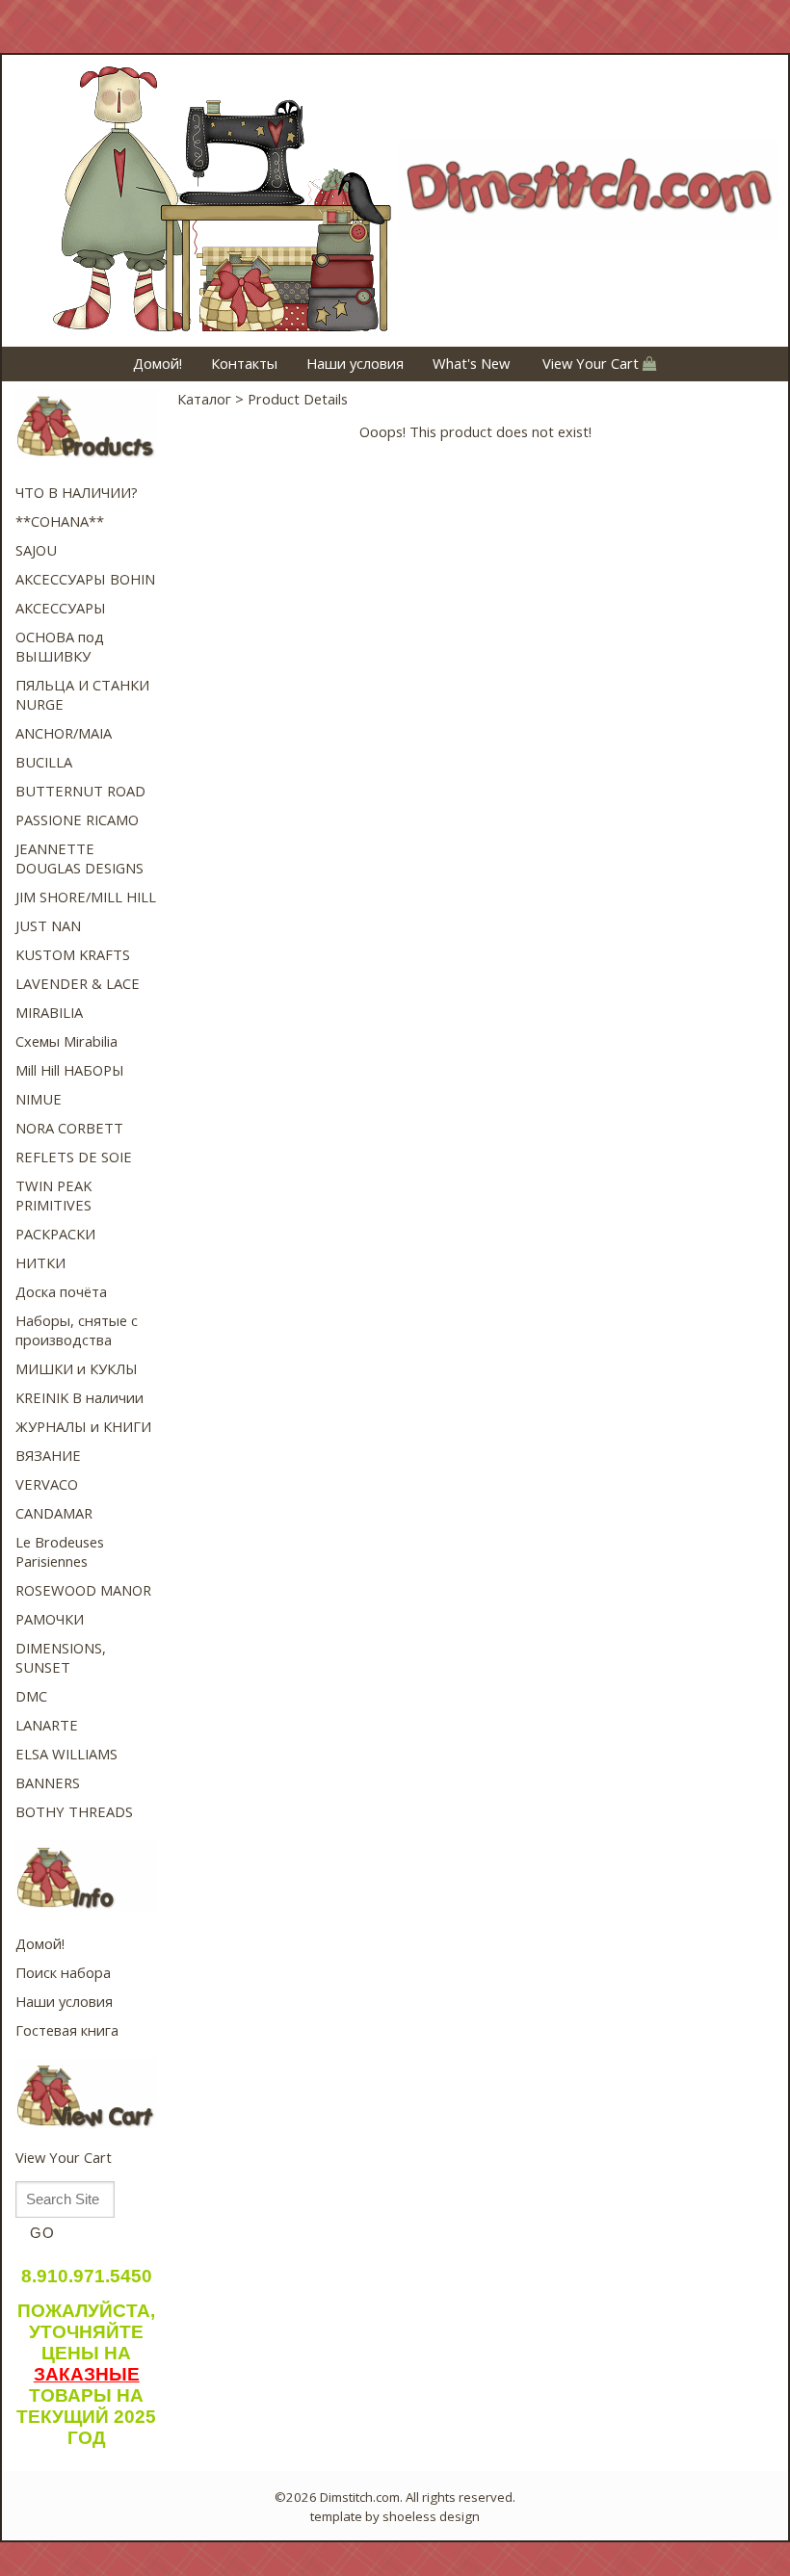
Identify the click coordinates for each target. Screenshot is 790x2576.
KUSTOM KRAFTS (73, 954)
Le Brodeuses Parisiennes (60, 1551)
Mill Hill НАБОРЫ (70, 1070)
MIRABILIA (49, 1012)
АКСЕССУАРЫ (61, 608)
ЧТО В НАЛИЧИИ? (77, 492)
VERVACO (47, 1484)
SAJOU (36, 550)
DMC (31, 1696)
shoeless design (431, 2516)
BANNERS (48, 1782)
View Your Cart (591, 363)
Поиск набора (63, 1972)
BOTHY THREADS (74, 1811)
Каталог (204, 399)
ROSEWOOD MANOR (83, 1590)
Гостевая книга (67, 2030)
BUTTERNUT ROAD (80, 791)
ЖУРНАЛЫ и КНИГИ (83, 1426)
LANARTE (47, 1725)
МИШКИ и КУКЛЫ (77, 1368)
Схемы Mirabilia (66, 1041)
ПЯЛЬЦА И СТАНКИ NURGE (82, 694)
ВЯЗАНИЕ (48, 1455)
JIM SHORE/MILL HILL (86, 897)
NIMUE (39, 1099)
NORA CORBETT (69, 1128)
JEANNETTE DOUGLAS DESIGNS (79, 858)
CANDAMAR (54, 1513)
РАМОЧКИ (50, 1619)
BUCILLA (44, 762)
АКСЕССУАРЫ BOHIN (85, 579)
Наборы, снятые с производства (77, 1330)
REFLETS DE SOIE (74, 1157)
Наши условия (355, 363)
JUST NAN (48, 925)
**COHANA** (60, 521)
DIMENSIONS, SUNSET (61, 1657)
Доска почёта (61, 1291)
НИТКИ (40, 1262)
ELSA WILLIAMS (66, 1754)
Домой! (158, 363)
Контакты (244, 363)
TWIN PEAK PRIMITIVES (53, 1195)
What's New (471, 363)
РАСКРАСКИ (55, 1234)
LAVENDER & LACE (78, 983)
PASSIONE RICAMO (77, 820)
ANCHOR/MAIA (64, 733)
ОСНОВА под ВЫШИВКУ (60, 646)
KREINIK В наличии (79, 1397)
